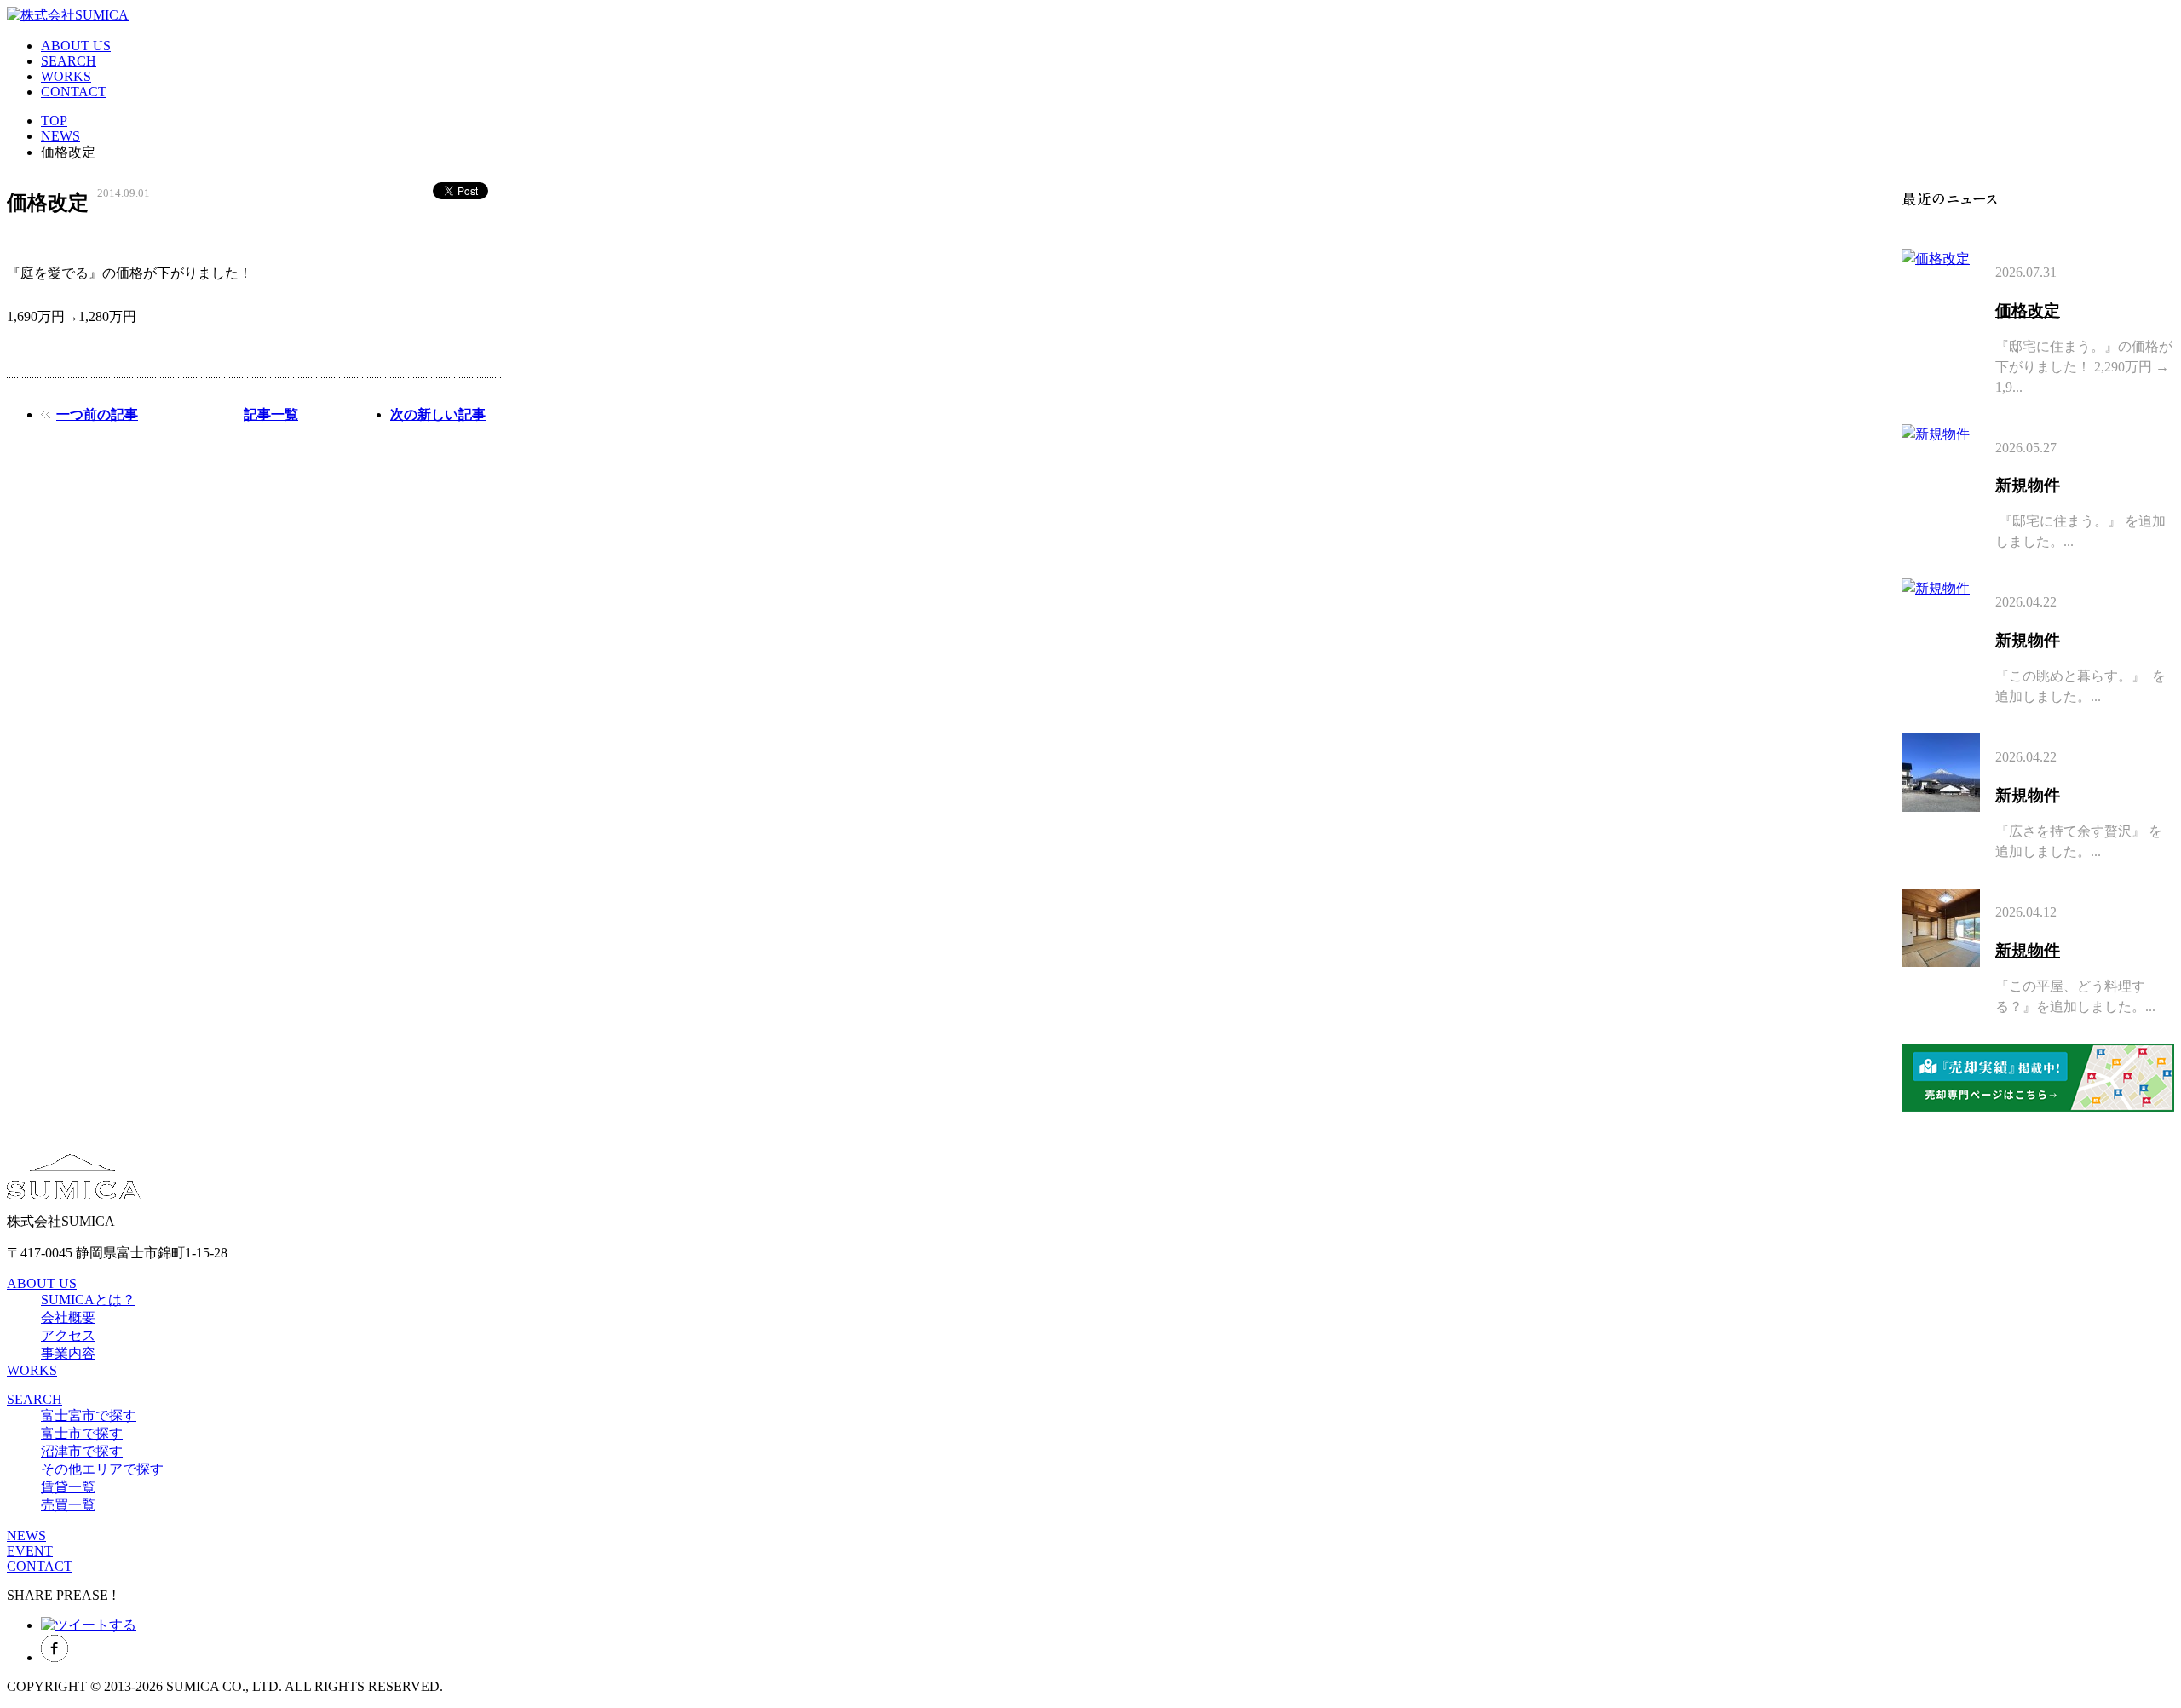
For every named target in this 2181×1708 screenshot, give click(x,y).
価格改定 (2028, 311)
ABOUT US (76, 46)
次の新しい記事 (438, 414)
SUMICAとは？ (88, 1300)
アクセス (68, 1335)
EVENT (30, 1551)
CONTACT (74, 92)
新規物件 (2028, 485)
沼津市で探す (82, 1451)
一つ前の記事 (97, 414)
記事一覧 (271, 414)
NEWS (60, 136)
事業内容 (68, 1353)
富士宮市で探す (89, 1415)
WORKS (66, 76)
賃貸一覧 (68, 1487)
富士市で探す (82, 1433)
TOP (54, 121)
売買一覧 (68, 1505)
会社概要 (68, 1317)
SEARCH (69, 61)
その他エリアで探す (102, 1469)
